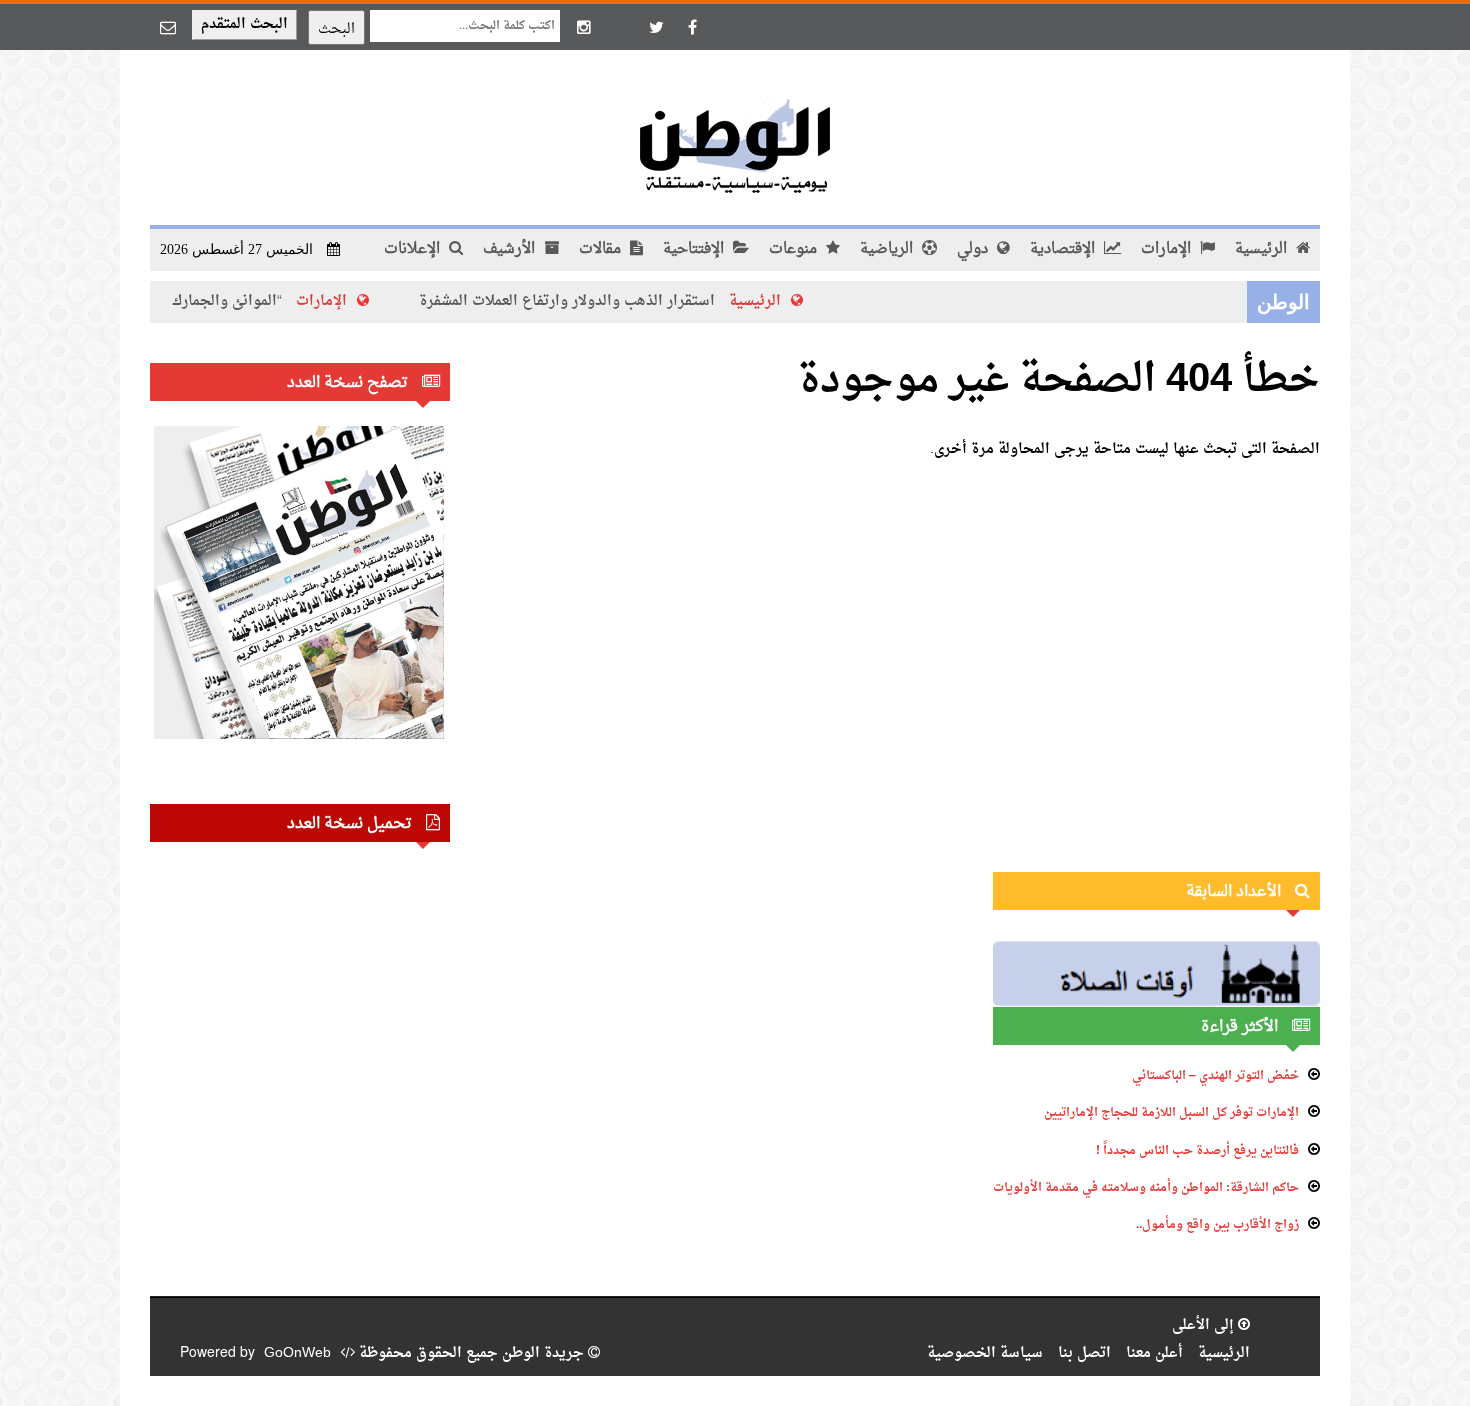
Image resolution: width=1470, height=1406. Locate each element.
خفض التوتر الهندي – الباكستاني (1215, 1076)
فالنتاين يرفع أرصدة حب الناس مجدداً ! (1197, 1151)
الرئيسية (1263, 249)
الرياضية (888, 249)
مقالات (602, 249)
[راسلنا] (168, 27)
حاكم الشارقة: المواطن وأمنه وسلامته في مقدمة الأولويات (1146, 1188)
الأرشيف (511, 249)
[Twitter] (656, 27)
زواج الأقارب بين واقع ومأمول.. (1217, 1225)
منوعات (795, 249)
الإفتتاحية (695, 249)
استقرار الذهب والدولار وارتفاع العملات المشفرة (606, 301)
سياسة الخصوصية (985, 1353)
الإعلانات (414, 249)
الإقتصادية (1064, 249)
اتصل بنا (1084, 1353)
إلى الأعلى (1205, 1325)
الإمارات (1168, 249)
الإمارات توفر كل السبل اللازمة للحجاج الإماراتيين (1171, 1113)
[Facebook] (692, 27)
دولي (974, 249)
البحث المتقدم (244, 24)
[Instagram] (584, 27)
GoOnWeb (297, 1353)
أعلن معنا (1154, 1353)
